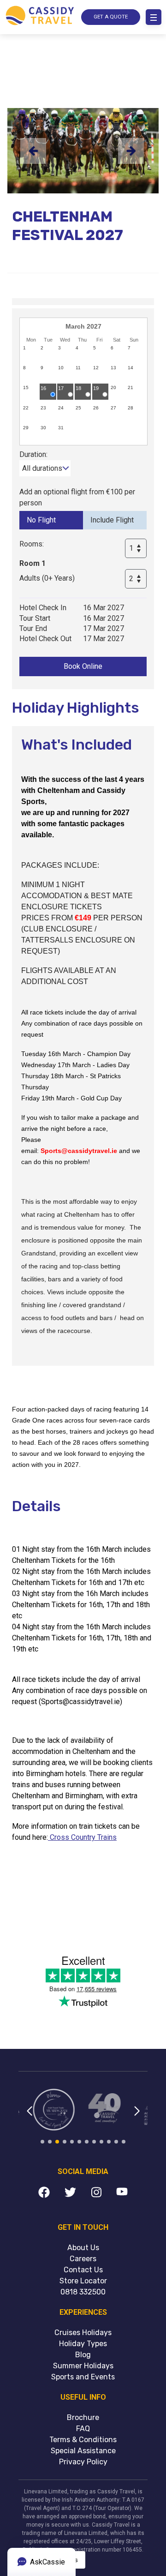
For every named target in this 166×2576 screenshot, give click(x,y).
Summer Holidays (83, 2366)
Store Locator (83, 2281)
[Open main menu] (154, 17)
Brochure (83, 2417)
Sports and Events (83, 2377)
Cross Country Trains (82, 1837)
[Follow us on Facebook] (44, 2194)
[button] (29, 2117)
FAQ (83, 2429)
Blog (83, 2355)
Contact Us (83, 2270)
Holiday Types (83, 2344)
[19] (101, 397)
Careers (83, 2259)
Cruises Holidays (83, 2333)
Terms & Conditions (83, 2440)
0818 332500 (83, 2292)
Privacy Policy (83, 2462)
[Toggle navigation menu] (154, 17)
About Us (83, 2248)
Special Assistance (83, 2451)
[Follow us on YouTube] (122, 2194)
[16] (48, 397)
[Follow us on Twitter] (70, 2194)
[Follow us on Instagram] (96, 2194)
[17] (66, 397)
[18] (83, 397)
